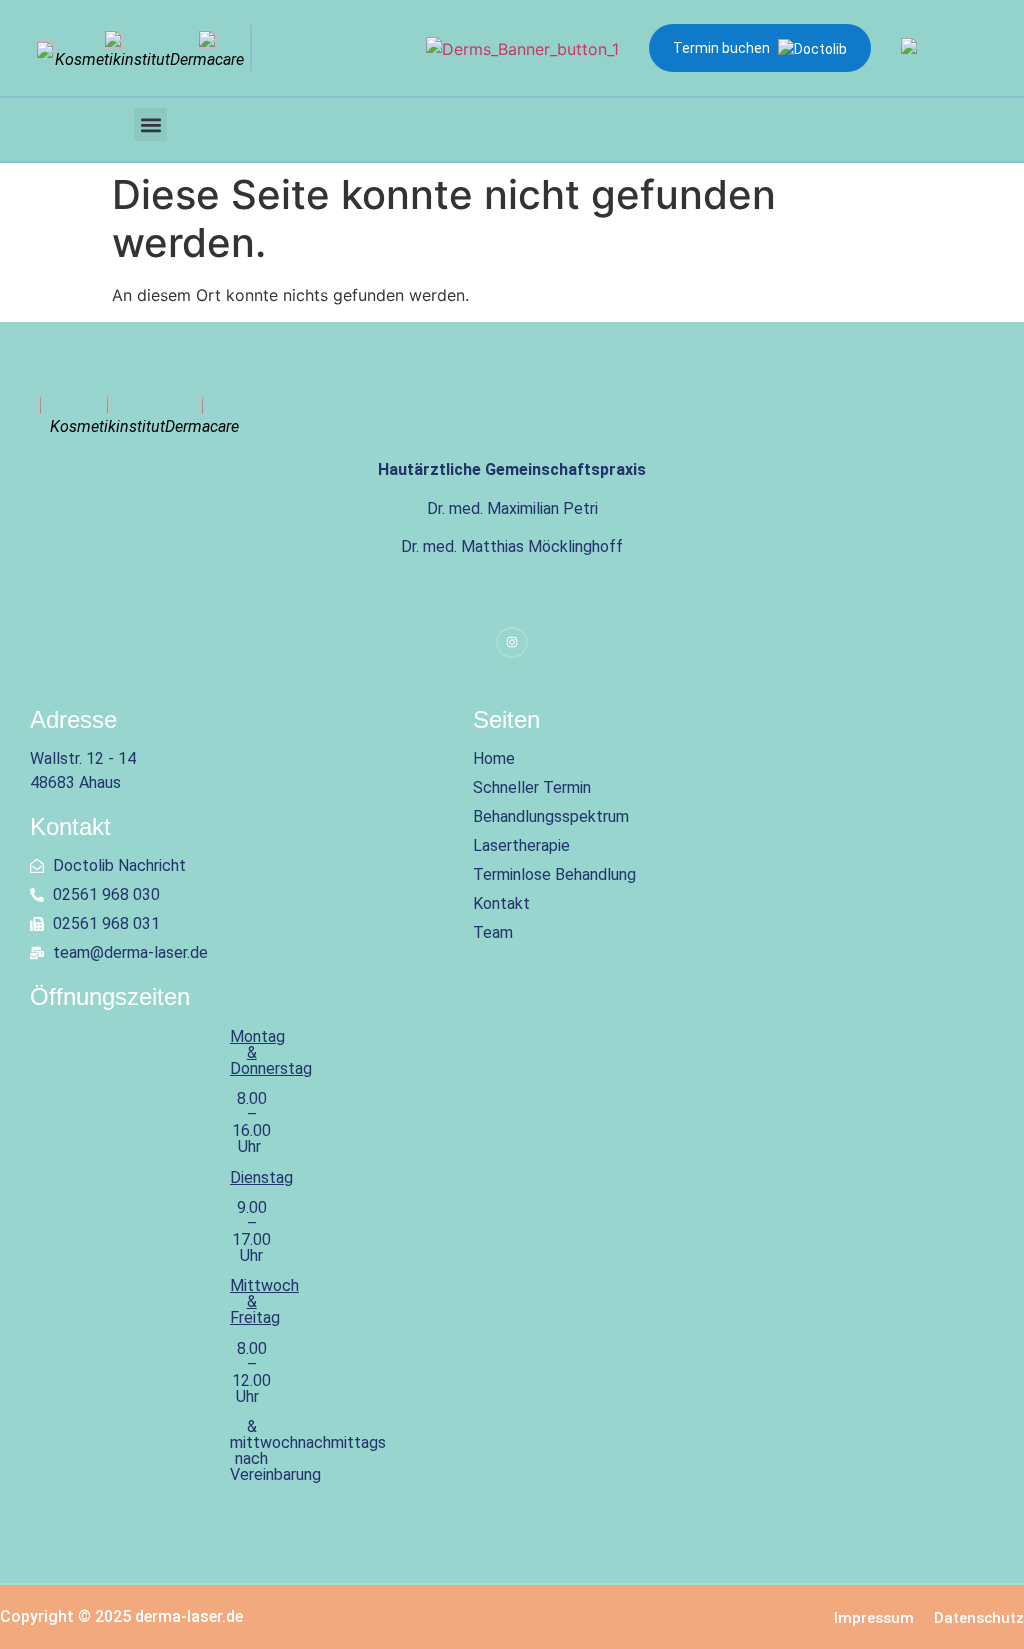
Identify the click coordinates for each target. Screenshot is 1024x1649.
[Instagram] (511, 642)
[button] (150, 124)
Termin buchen (721, 48)
